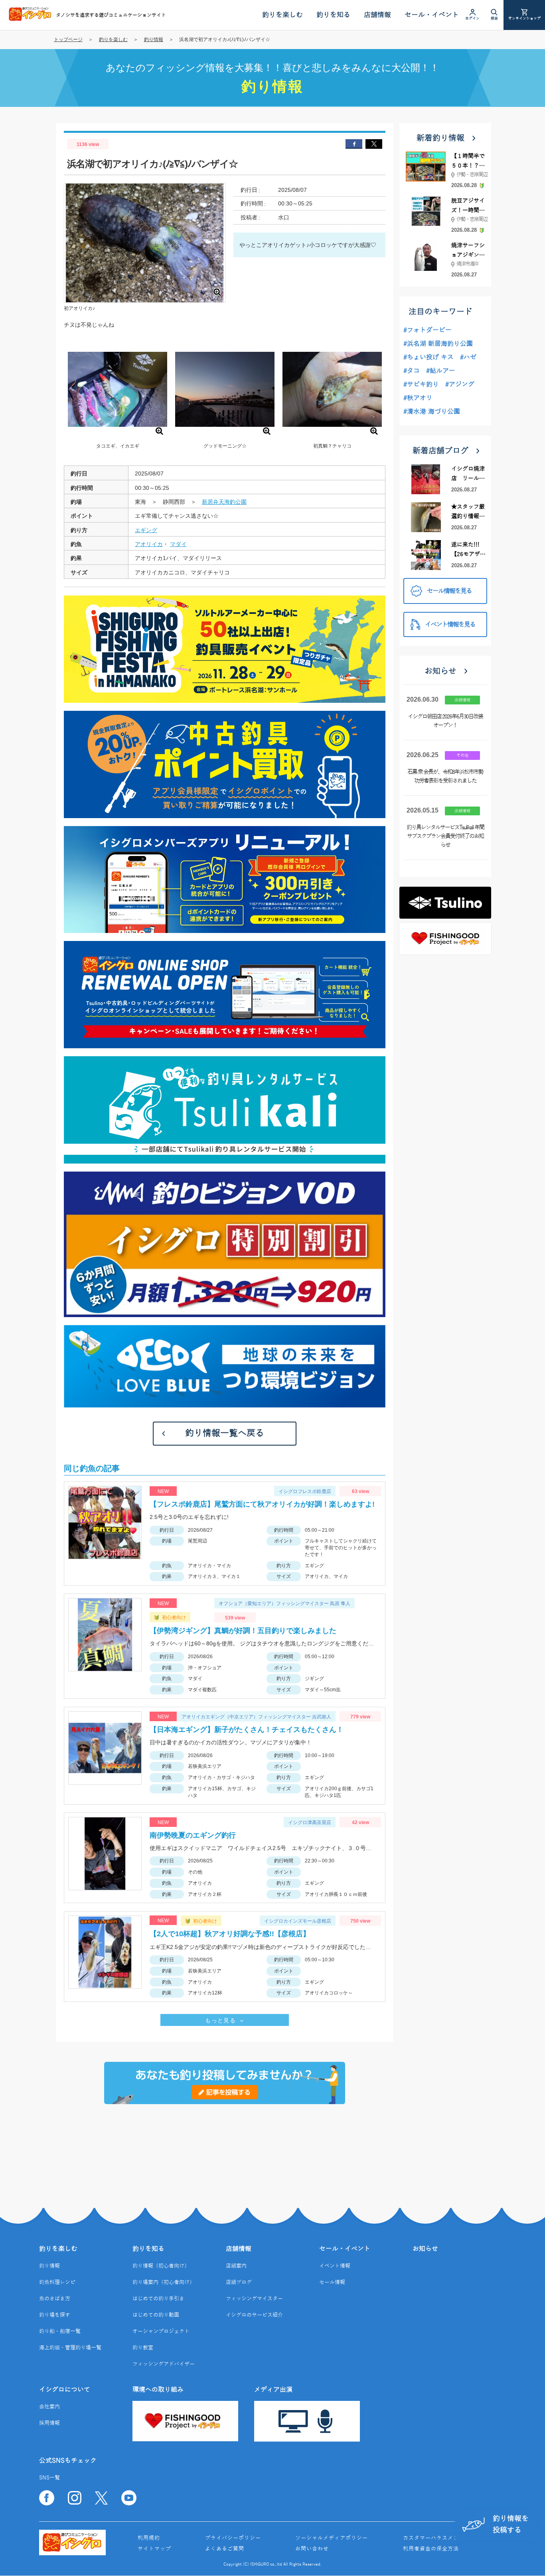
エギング (146, 530)
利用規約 (149, 2538)
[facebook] (354, 144)
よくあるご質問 (225, 2549)
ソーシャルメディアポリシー (332, 2538)
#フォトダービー (428, 330)
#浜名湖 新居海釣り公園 (438, 344)
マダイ (178, 544)
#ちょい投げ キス (428, 357)
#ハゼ (468, 357)
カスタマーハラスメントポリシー (445, 2538)
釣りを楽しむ (113, 39)
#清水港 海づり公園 (432, 412)
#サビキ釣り (421, 385)
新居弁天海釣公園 (224, 502)
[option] (117, 394)
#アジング (460, 385)
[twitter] (374, 144)
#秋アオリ (418, 398)
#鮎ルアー (441, 371)
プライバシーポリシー (233, 2538)
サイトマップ (154, 2549)
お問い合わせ (312, 2549)
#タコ (412, 371)
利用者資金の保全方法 (431, 2549)
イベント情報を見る (450, 625)
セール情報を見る (449, 591)
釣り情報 (154, 39)
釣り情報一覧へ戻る (225, 1433)
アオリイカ (149, 544)
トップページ (68, 39)
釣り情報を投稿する (511, 2524)
